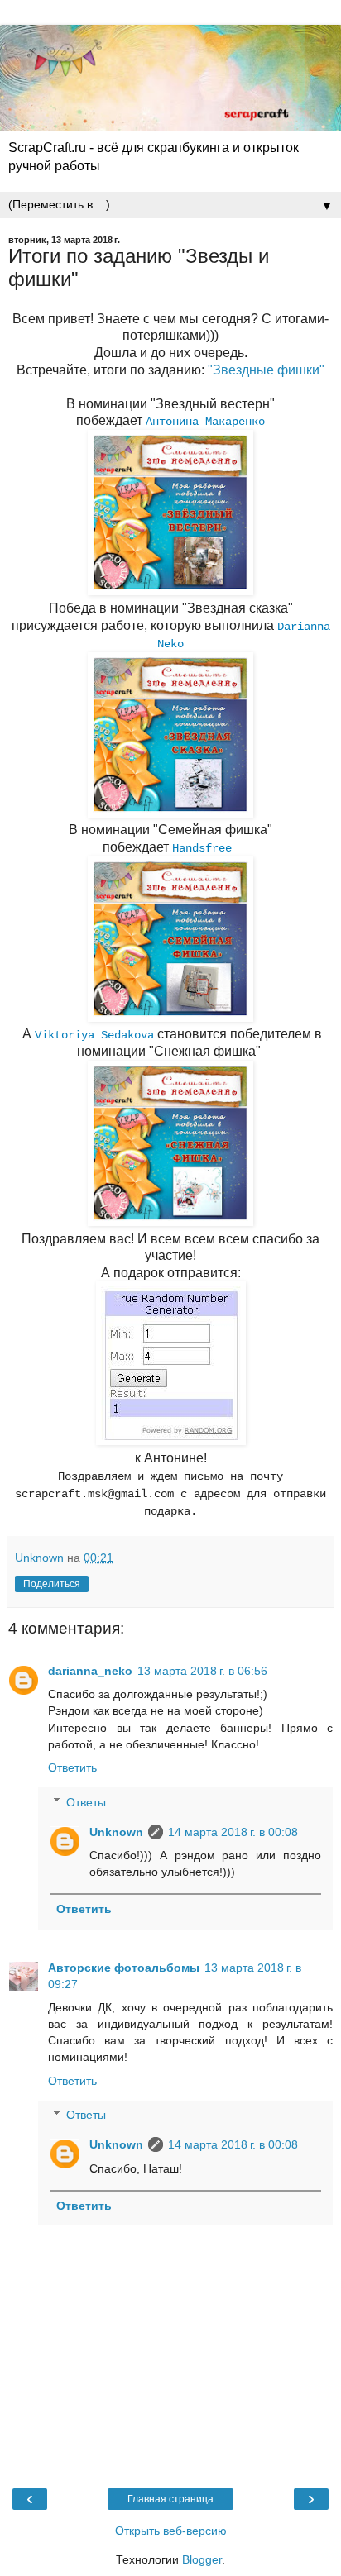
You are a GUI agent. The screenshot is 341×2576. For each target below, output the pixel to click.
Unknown (116, 1832)
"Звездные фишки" (266, 370)
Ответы (86, 1802)
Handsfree (202, 848)
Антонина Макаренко (205, 422)
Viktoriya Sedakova (94, 1035)
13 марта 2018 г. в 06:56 (202, 1671)
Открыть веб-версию (171, 2531)
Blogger (202, 2559)
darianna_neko (90, 1671)
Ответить (72, 1767)
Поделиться (52, 1584)
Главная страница (170, 2499)
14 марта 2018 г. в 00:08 (233, 1832)
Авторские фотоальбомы (124, 1968)
